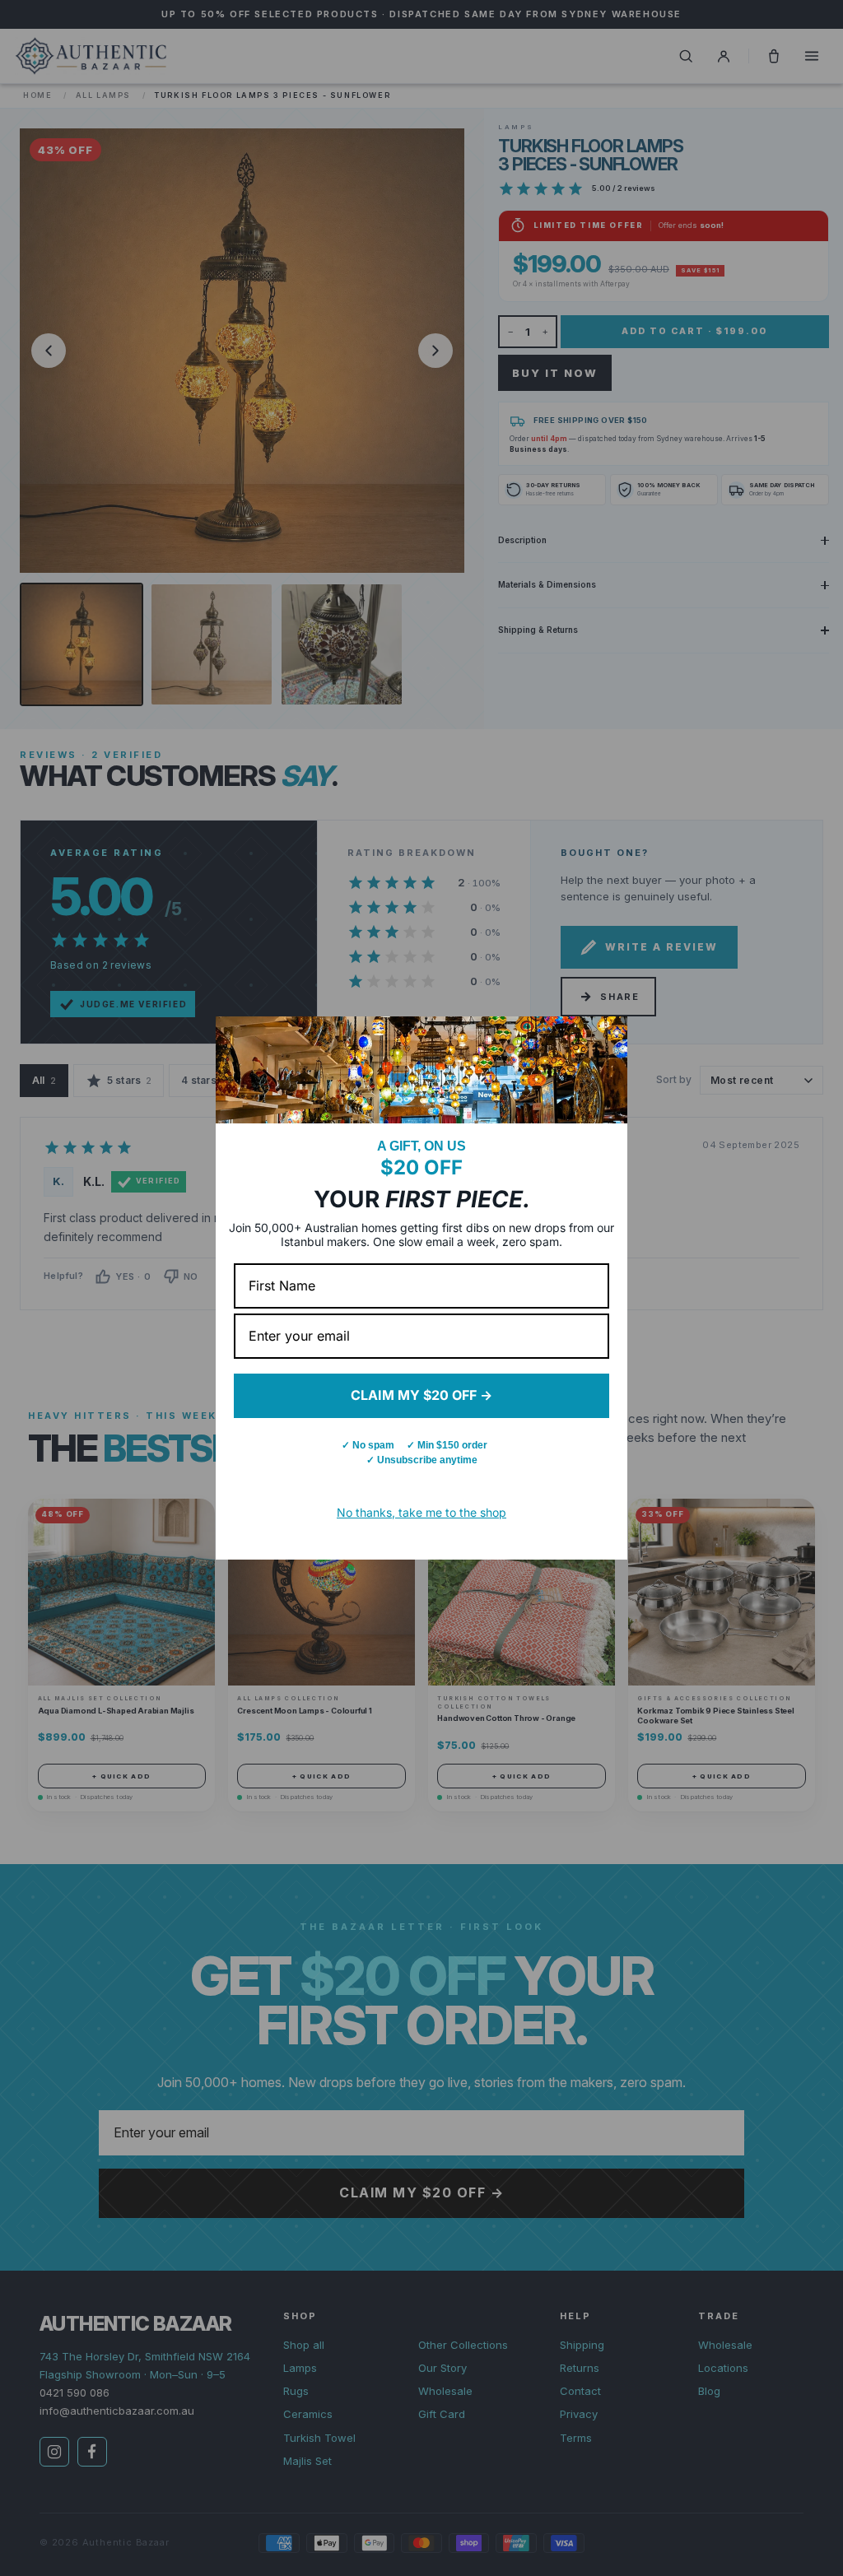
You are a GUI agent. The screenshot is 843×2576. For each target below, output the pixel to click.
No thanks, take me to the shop (421, 1512)
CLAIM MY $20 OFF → (421, 1395)
